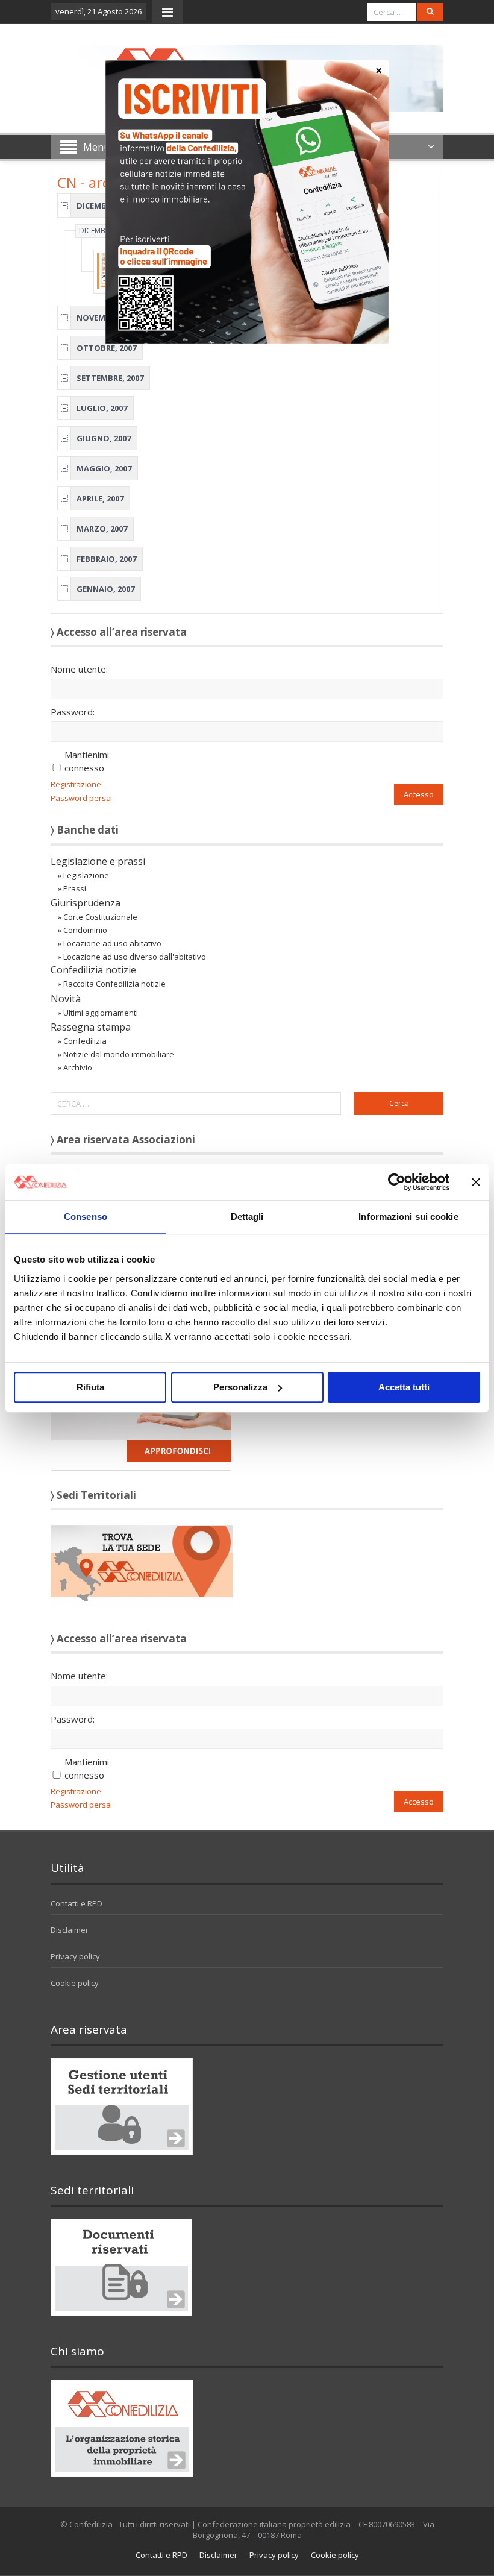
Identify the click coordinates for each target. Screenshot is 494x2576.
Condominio (85, 930)
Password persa (81, 798)
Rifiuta (90, 1387)
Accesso (419, 794)
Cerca (399, 1103)
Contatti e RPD (77, 1903)
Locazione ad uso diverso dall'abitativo (135, 957)
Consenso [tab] (86, 1217)
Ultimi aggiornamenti (101, 1013)
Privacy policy (75, 1956)
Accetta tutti (404, 1387)
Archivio (78, 1067)
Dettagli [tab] (247, 1217)
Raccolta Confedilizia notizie (114, 984)
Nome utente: (79, 669)
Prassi (75, 888)
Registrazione (76, 784)
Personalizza (240, 1387)
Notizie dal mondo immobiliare (119, 1054)
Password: (73, 712)
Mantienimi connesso (87, 761)
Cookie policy (75, 1983)
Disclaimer (70, 1930)
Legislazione (86, 875)
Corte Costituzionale (100, 917)
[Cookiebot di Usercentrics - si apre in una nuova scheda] (397, 1182)
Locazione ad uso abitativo (112, 943)
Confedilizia (85, 1041)
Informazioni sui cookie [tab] (408, 1217)
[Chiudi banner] (476, 1182)
